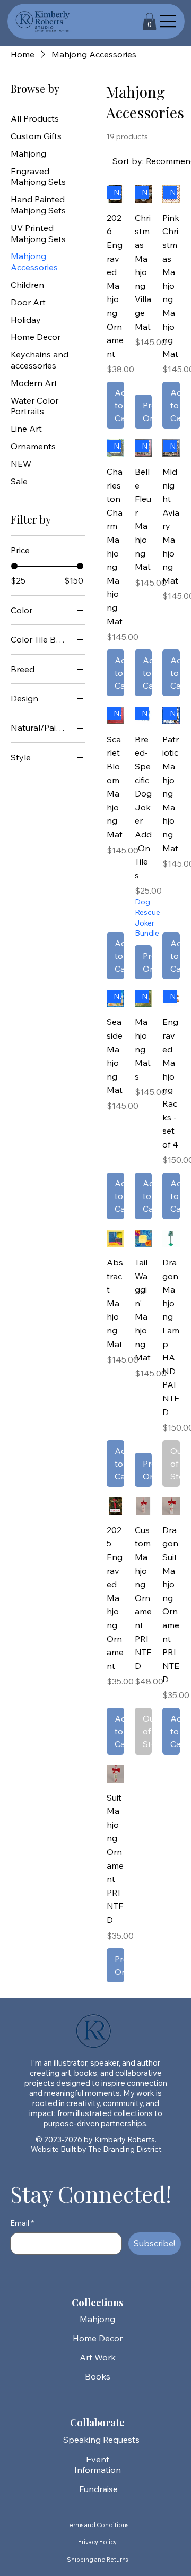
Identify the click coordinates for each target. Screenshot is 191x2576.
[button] (149, 22)
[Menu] (168, 21)
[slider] (14, 566)
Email (22, 2223)
